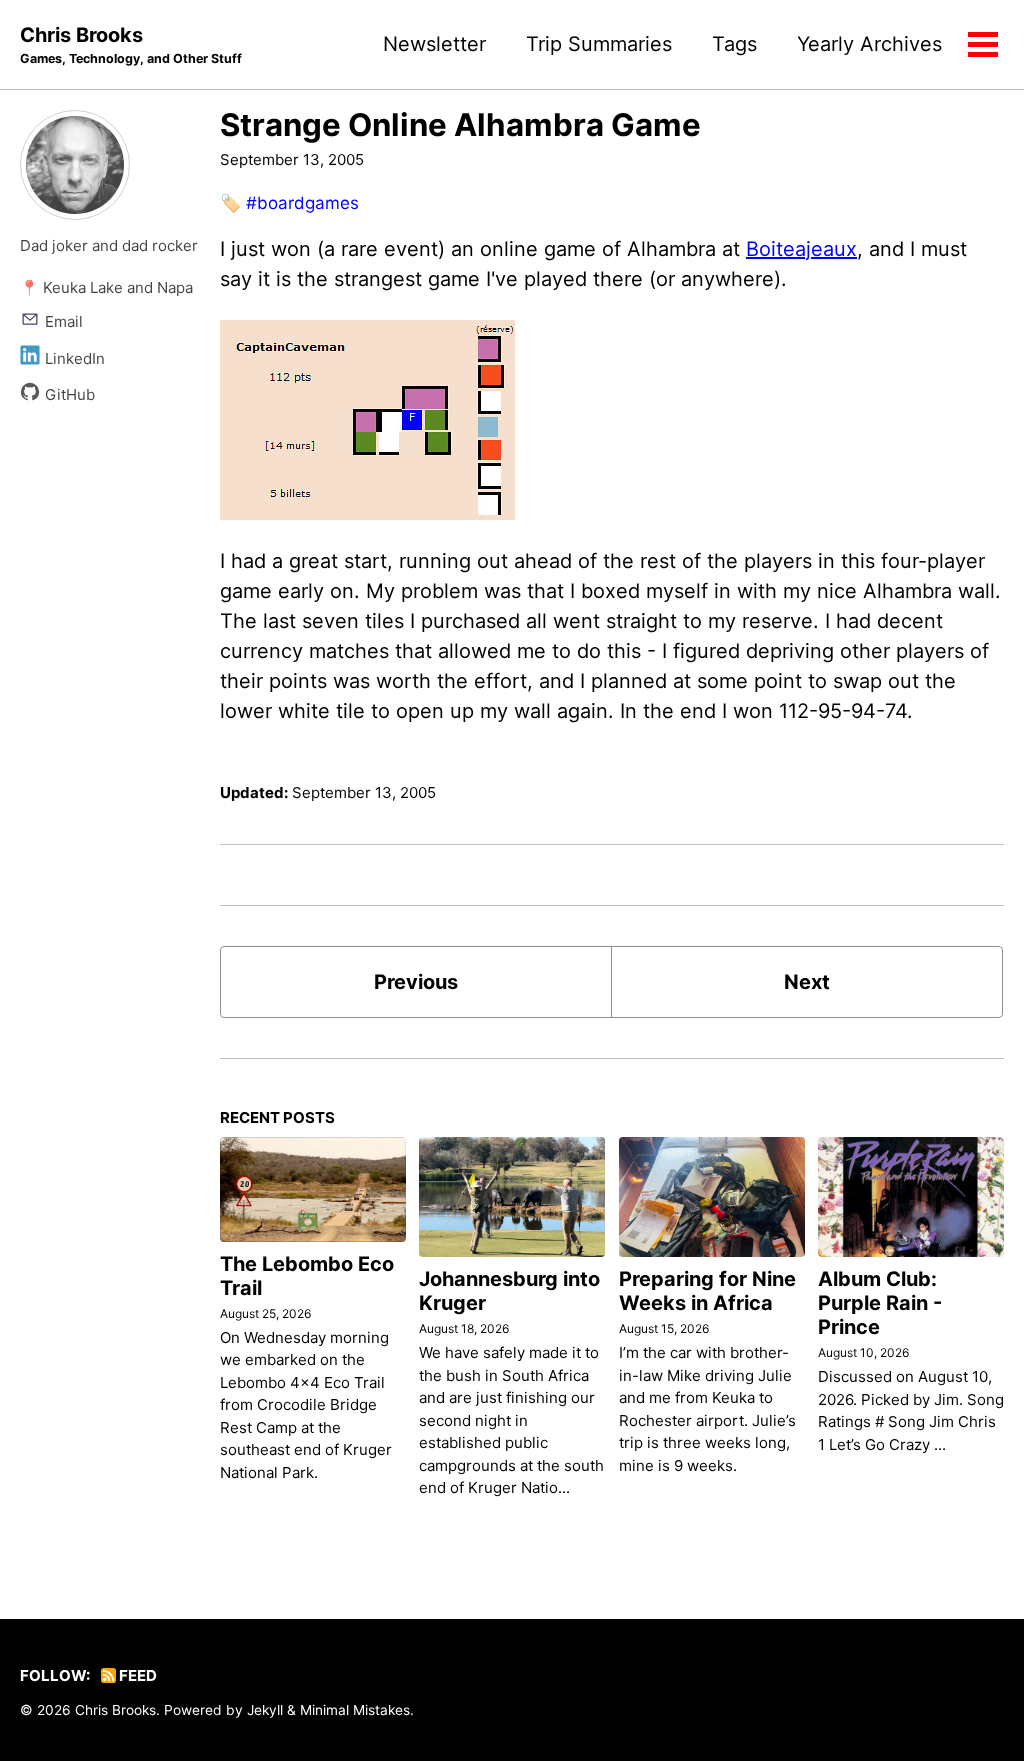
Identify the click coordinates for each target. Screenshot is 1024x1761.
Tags (734, 44)
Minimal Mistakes (355, 1710)
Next (807, 982)
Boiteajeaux (801, 249)
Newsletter (434, 44)
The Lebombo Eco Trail (307, 1276)
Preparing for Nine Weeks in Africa (707, 1291)
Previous (416, 982)
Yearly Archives (869, 44)
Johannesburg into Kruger (509, 1291)
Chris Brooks (131, 44)
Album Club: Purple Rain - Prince (880, 1303)
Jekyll (265, 1710)
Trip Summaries (599, 44)
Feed (136, 1675)
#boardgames (302, 203)
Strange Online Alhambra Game (460, 125)
